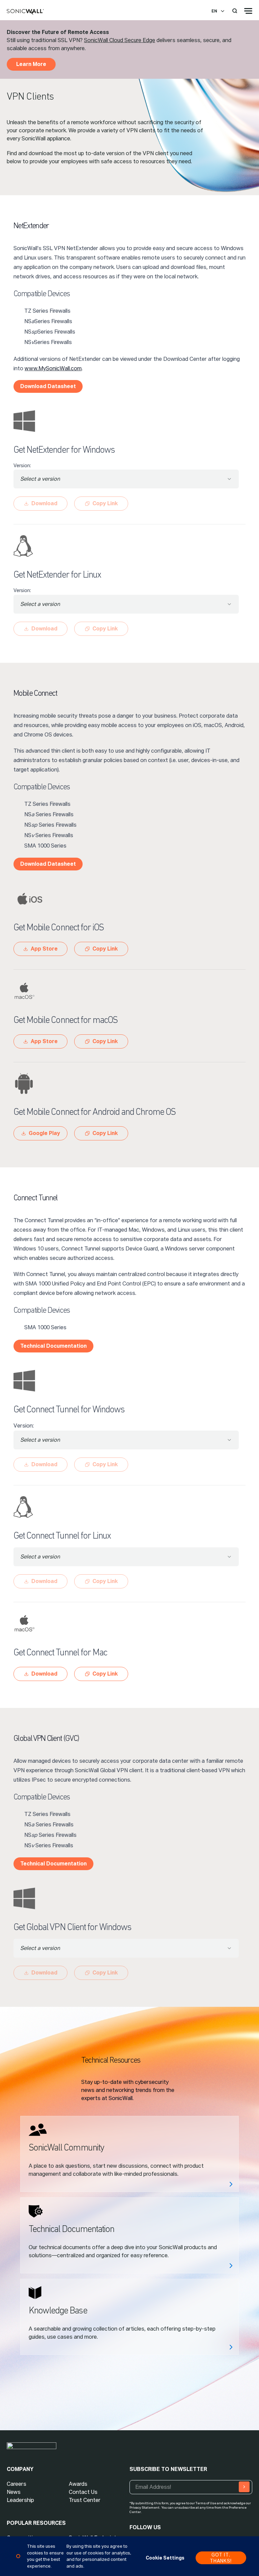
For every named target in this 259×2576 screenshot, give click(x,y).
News (14, 2492)
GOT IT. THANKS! (221, 2558)
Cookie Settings (165, 2558)
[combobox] (126, 479)
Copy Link (105, 949)
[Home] (25, 12)
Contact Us (83, 2492)
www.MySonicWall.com (53, 368)
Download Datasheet (48, 386)
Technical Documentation (53, 1346)
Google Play (44, 1133)
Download (44, 1674)
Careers (17, 2484)
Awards (78, 2484)
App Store (44, 949)
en (214, 11)
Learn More (31, 64)
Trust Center (85, 2500)
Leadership (20, 2500)
